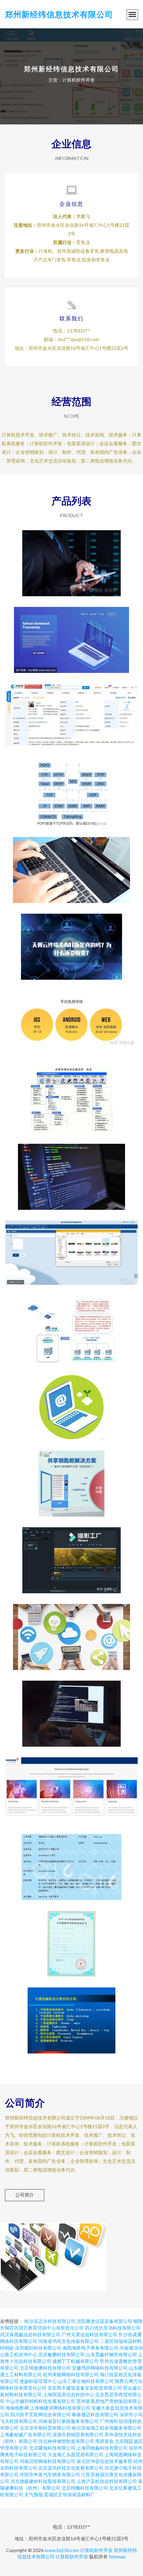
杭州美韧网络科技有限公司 (71, 2374)
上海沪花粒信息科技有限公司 (107, 2481)
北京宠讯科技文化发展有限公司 (71, 2468)
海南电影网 (17, 2408)
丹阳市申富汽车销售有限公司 (50, 2474)
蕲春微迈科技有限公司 (95, 2414)
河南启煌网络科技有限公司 (48, 2461)
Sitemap (117, 2556)
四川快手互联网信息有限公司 (41, 2414)
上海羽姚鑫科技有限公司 (102, 2448)
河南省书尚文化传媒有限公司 (69, 2341)
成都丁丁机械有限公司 (75, 2361)
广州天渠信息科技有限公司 (89, 2334)
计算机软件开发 (96, 2550)
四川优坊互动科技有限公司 (113, 2328)
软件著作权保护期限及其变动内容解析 (71, 1171)
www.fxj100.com (62, 2550)
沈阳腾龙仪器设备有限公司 (104, 2321)
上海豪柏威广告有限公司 (26, 2434)
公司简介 (25, 2195)
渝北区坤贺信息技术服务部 (104, 2461)
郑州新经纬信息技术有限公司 (59, 14)
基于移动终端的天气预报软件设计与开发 (71, 1248)
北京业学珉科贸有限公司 (45, 2428)
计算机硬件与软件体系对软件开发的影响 (71, 1325)
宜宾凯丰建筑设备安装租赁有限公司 (85, 2388)
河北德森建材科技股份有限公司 (43, 2481)
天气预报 (34, 2494)
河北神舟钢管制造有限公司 (66, 2441)
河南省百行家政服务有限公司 (69, 2421)
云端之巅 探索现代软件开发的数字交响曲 (71, 635)
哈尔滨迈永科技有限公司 (50, 2321)
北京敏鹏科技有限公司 (62, 2354)
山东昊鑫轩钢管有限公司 (111, 2354)
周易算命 (104, 2441)
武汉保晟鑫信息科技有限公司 (30, 2334)
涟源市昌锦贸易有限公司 (78, 2434)
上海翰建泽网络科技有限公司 (60, 2408)
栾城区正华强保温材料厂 (70, 2494)
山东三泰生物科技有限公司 (86, 2381)
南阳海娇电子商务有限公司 (90, 2348)
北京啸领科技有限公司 (52, 2448)
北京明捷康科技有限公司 (45, 2368)
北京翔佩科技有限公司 (85, 2488)
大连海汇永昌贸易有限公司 (75, 2454)
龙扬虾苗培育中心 (38, 2381)
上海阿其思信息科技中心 (69, 2394)
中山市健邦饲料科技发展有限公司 (41, 2401)
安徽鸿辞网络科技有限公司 (100, 2368)
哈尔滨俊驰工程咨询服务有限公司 (107, 2428)
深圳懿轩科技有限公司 (38, 2348)
